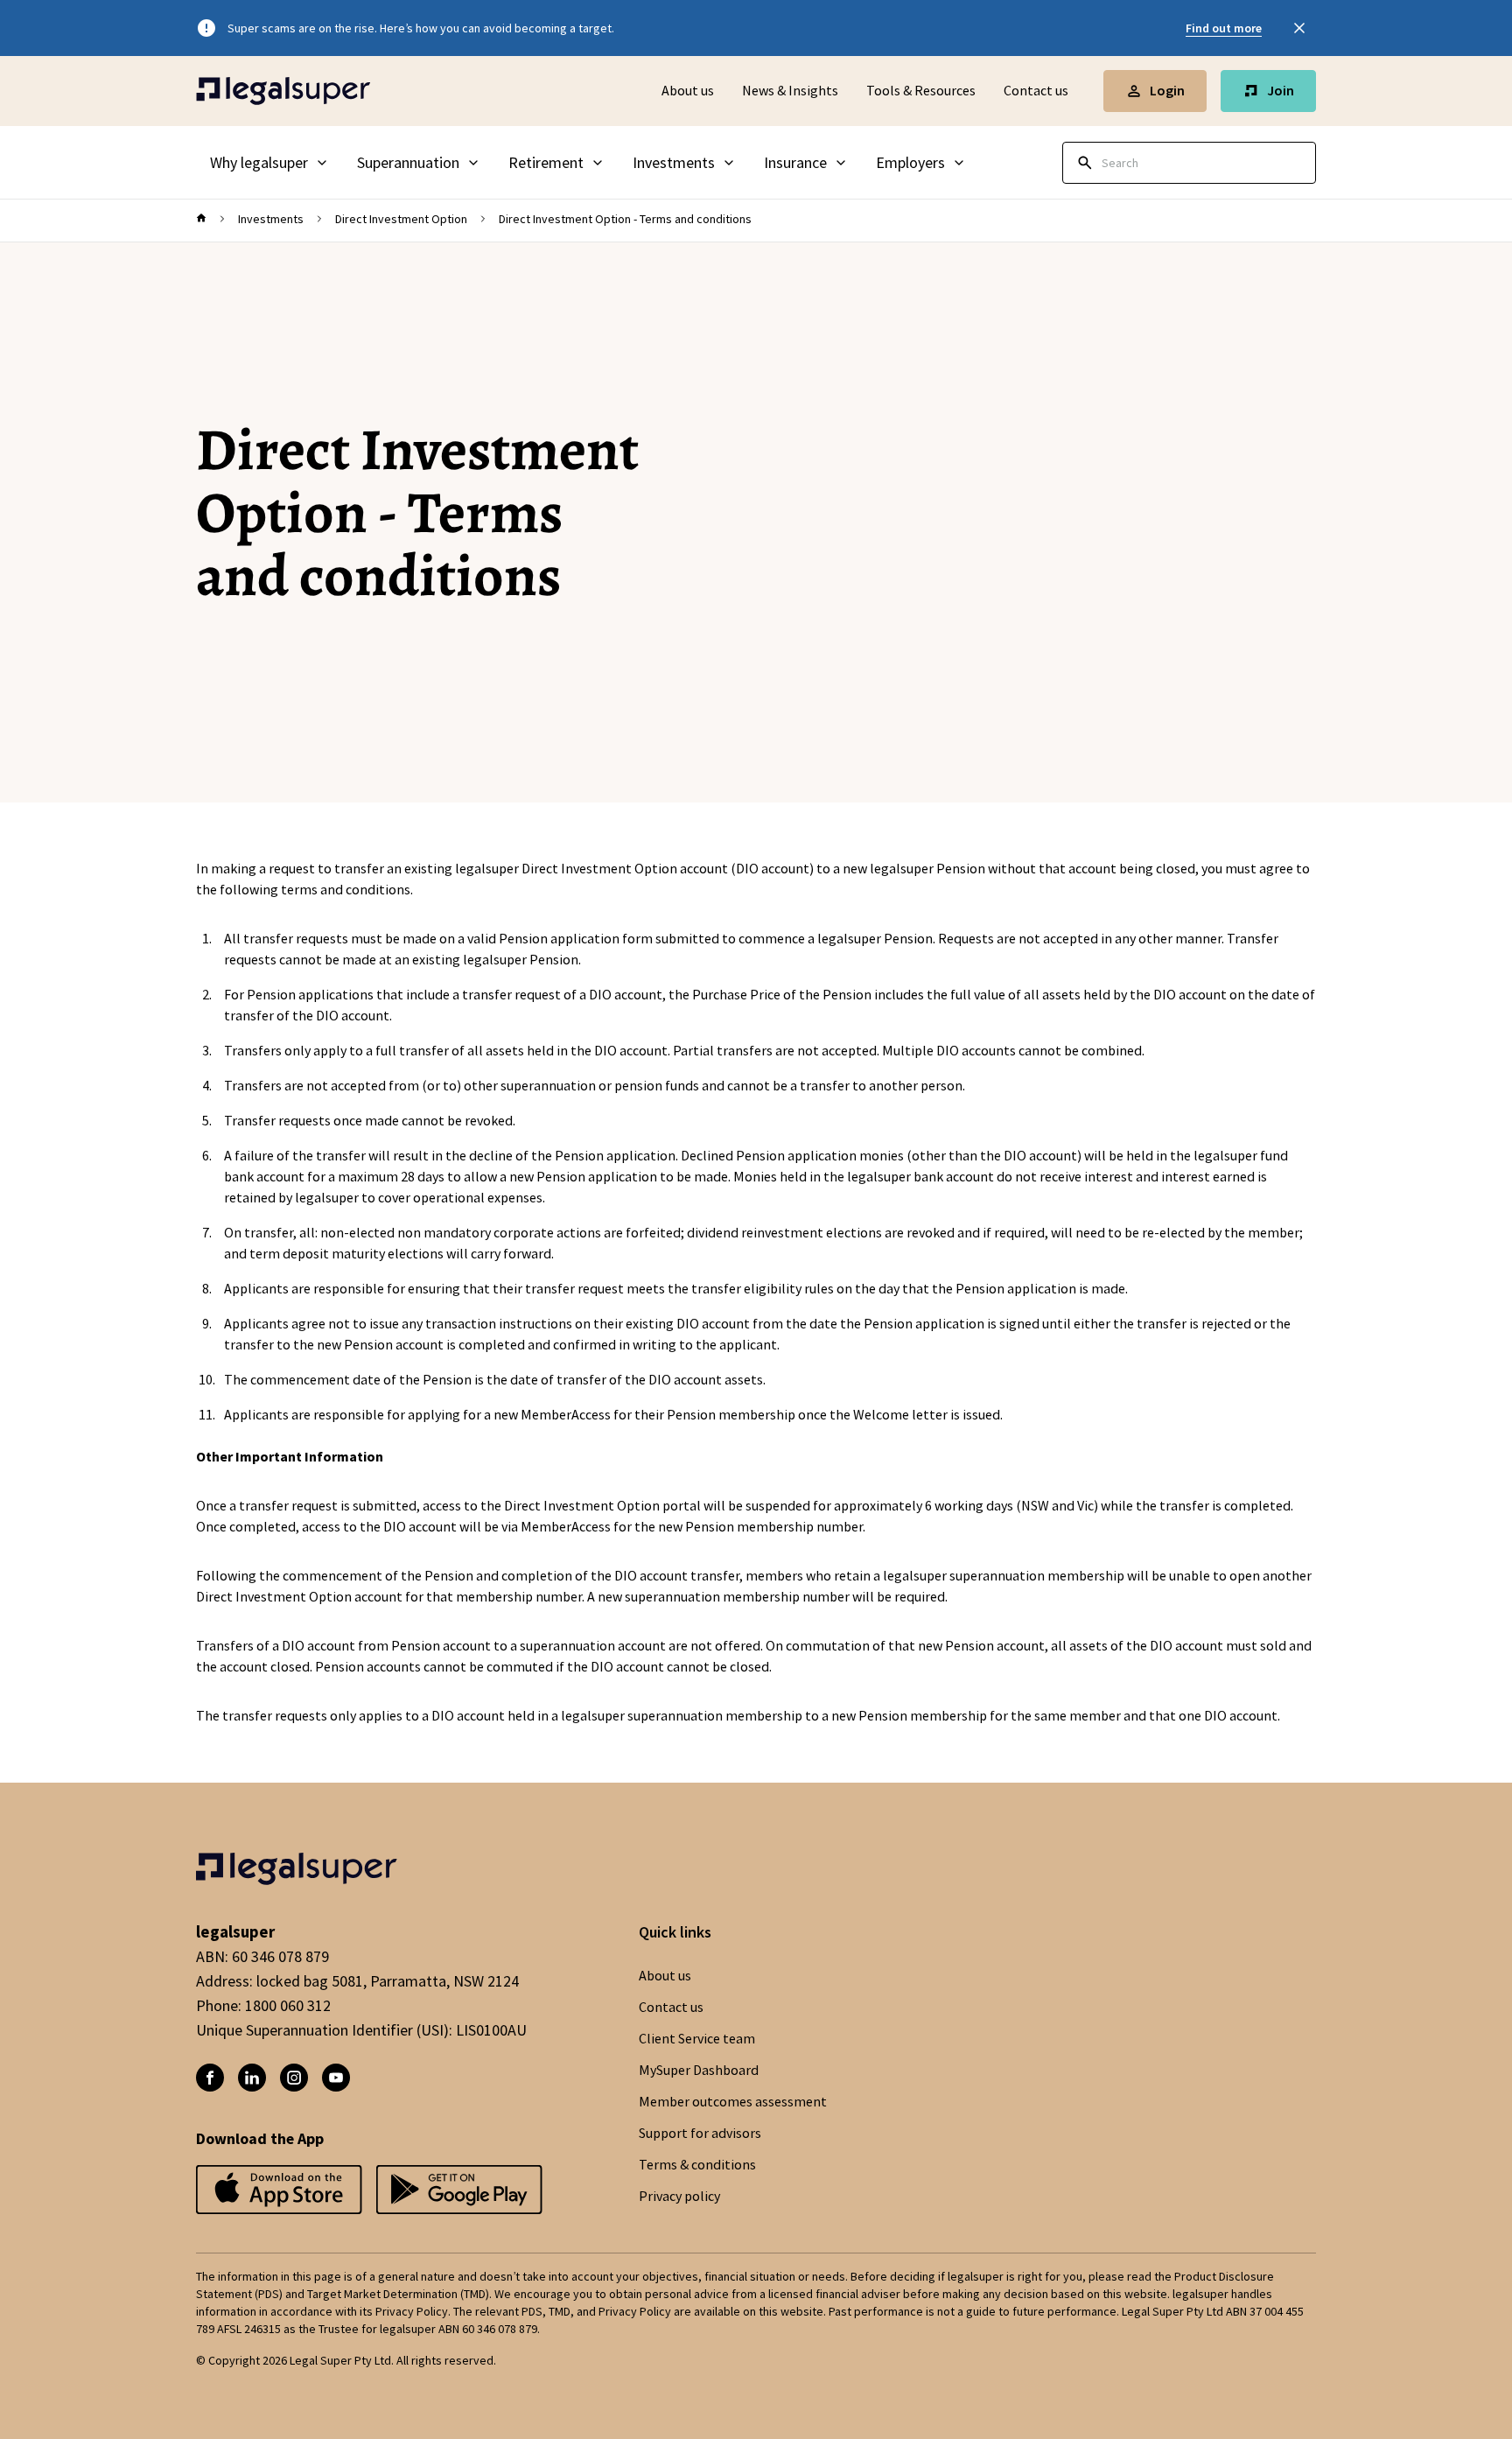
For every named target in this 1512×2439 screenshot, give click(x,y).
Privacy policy (679, 2197)
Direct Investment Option (401, 219)
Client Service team (697, 2039)
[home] (201, 219)
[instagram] (294, 2078)
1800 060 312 (288, 2006)
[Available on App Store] (459, 2191)
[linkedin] (252, 2078)
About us (688, 91)
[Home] (283, 91)
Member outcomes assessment (733, 2102)
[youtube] (336, 2078)
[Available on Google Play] (279, 2191)
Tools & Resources (921, 91)
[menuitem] (269, 163)
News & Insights (790, 91)
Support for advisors (700, 2134)
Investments (271, 219)
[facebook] (210, 2078)
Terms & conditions (697, 2165)
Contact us (1036, 91)
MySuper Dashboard (699, 2071)
